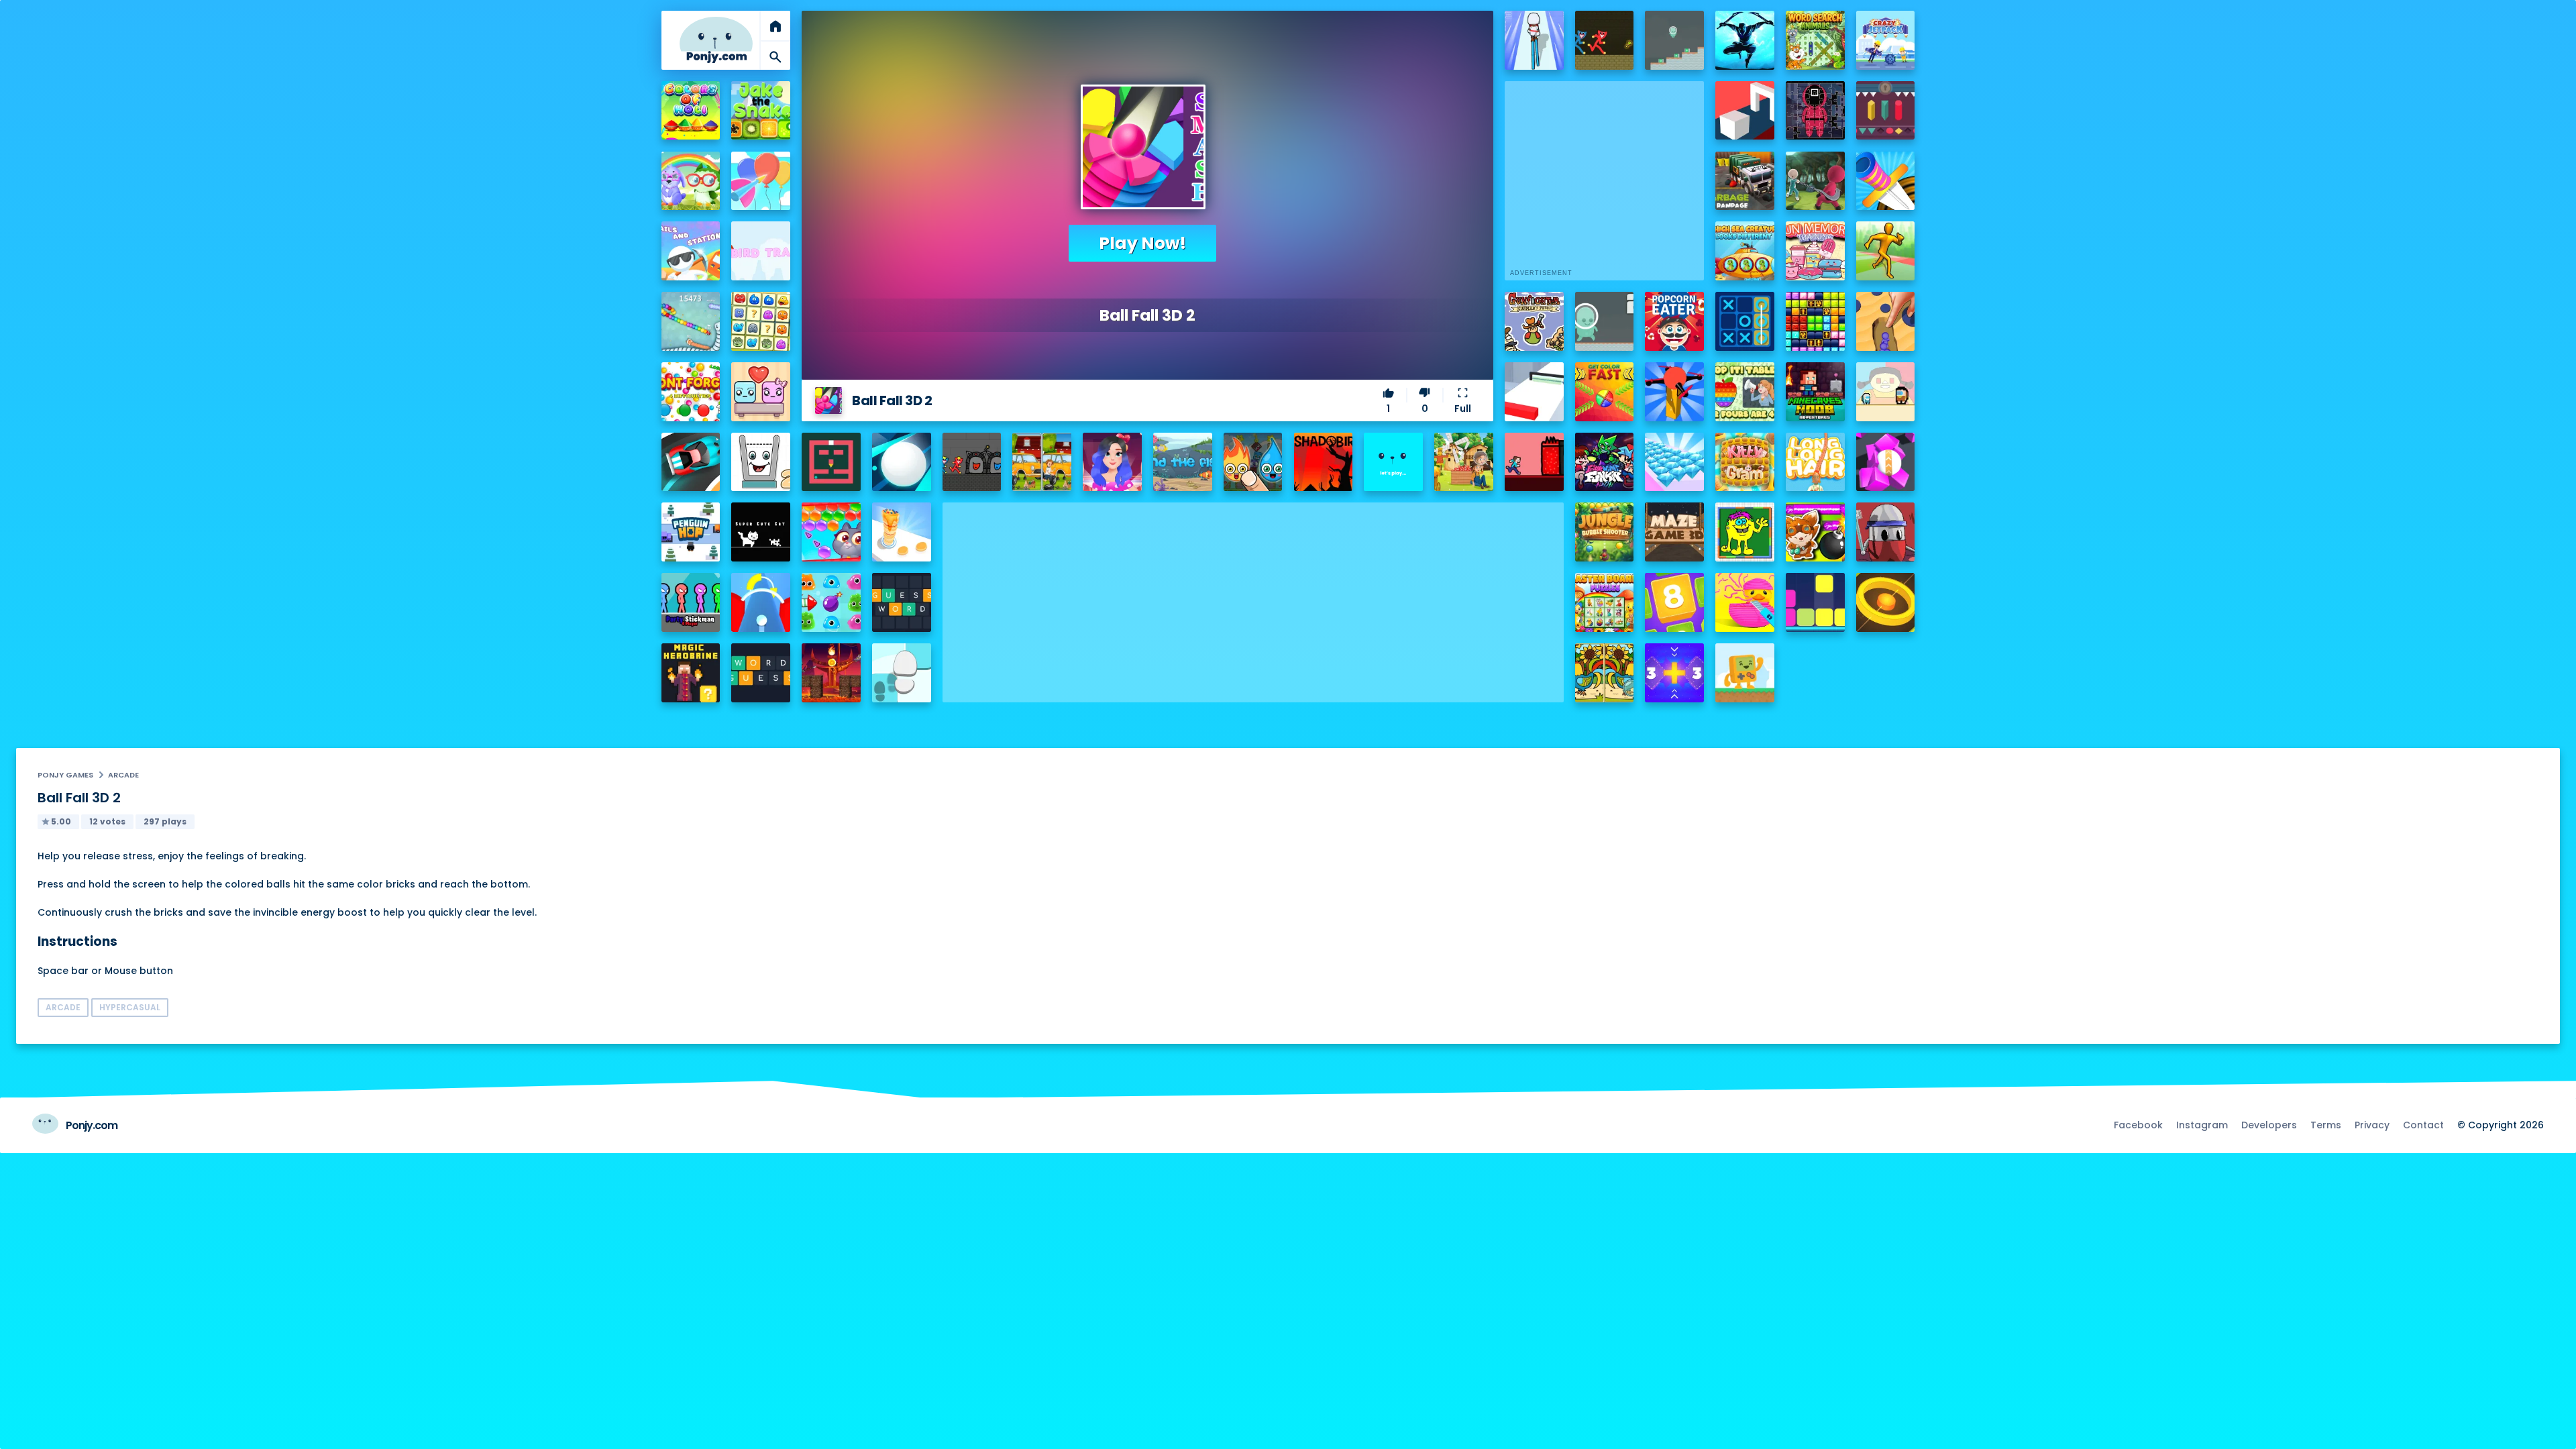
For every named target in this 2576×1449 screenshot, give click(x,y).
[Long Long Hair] (1815, 462)
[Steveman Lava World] (1534, 462)
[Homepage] (716, 40)
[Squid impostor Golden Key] (1886, 392)
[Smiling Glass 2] (761, 462)
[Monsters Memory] (761, 321)
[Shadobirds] (1324, 462)
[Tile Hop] (902, 673)
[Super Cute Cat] (761, 532)
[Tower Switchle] (761, 602)
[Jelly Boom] (831, 602)
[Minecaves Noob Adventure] (1815, 392)
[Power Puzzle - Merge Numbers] (1674, 602)
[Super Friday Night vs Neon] (1605, 462)
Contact (2423, 1125)
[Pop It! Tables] (1745, 392)
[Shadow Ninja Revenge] (1745, 40)
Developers (2269, 1125)
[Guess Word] (902, 602)
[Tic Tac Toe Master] (1745, 321)
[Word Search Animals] (1815, 40)
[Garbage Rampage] (1745, 181)
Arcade (123, 775)
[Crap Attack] (1886, 532)
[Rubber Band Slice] (1745, 602)
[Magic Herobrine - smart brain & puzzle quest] (691, 673)
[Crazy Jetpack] (1886, 40)
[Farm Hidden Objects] (1464, 462)
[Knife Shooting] (1886, 181)
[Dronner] (1674, 392)
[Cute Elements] (1253, 462)
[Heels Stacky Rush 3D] (1534, 40)
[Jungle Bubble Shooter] (1605, 532)
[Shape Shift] (1745, 111)
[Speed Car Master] (691, 462)
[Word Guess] (761, 673)
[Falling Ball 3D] (902, 462)
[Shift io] (1534, 392)
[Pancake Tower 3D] (902, 532)
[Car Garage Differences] (1042, 462)
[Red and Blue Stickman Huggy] (1605, 40)
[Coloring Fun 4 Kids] (1745, 532)
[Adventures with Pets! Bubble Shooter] (831, 532)
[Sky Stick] (1886, 251)
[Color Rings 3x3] (1886, 602)
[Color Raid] (1886, 321)
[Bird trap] (761, 251)
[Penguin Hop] (691, 532)
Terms (2326, 1125)
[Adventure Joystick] (1745, 673)
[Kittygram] (1745, 462)
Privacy (2372, 1125)
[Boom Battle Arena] (1815, 532)
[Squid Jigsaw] (1815, 111)
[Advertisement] (1253, 596)
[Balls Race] (1393, 462)
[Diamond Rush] (1674, 462)
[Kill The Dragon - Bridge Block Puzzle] (831, 673)
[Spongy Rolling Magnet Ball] (1886, 462)
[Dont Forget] (691, 392)
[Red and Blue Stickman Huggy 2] (972, 462)
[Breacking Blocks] (1815, 602)
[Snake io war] (691, 321)
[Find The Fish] (1183, 462)
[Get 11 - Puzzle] (1674, 673)
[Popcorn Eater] (1674, 321)
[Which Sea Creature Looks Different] (1745, 251)
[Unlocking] (1886, 111)
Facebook (2138, 1125)
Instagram (2202, 1125)
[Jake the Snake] (761, 111)
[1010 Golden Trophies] (1815, 321)
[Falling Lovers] (761, 392)
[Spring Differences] (1605, 673)
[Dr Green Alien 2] (1605, 321)
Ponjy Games (65, 775)
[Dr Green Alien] (1674, 40)
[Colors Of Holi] (691, 111)
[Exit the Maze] (831, 462)
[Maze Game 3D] (1674, 532)
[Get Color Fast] (1605, 392)
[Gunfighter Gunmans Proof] (1534, 321)
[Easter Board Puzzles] (1605, 602)
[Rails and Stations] (691, 251)
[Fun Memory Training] (1815, 251)
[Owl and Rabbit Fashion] (691, 181)
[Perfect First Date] (1112, 462)
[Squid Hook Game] (1815, 181)
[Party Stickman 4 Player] (691, 602)
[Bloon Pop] (761, 181)
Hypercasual (130, 1007)
